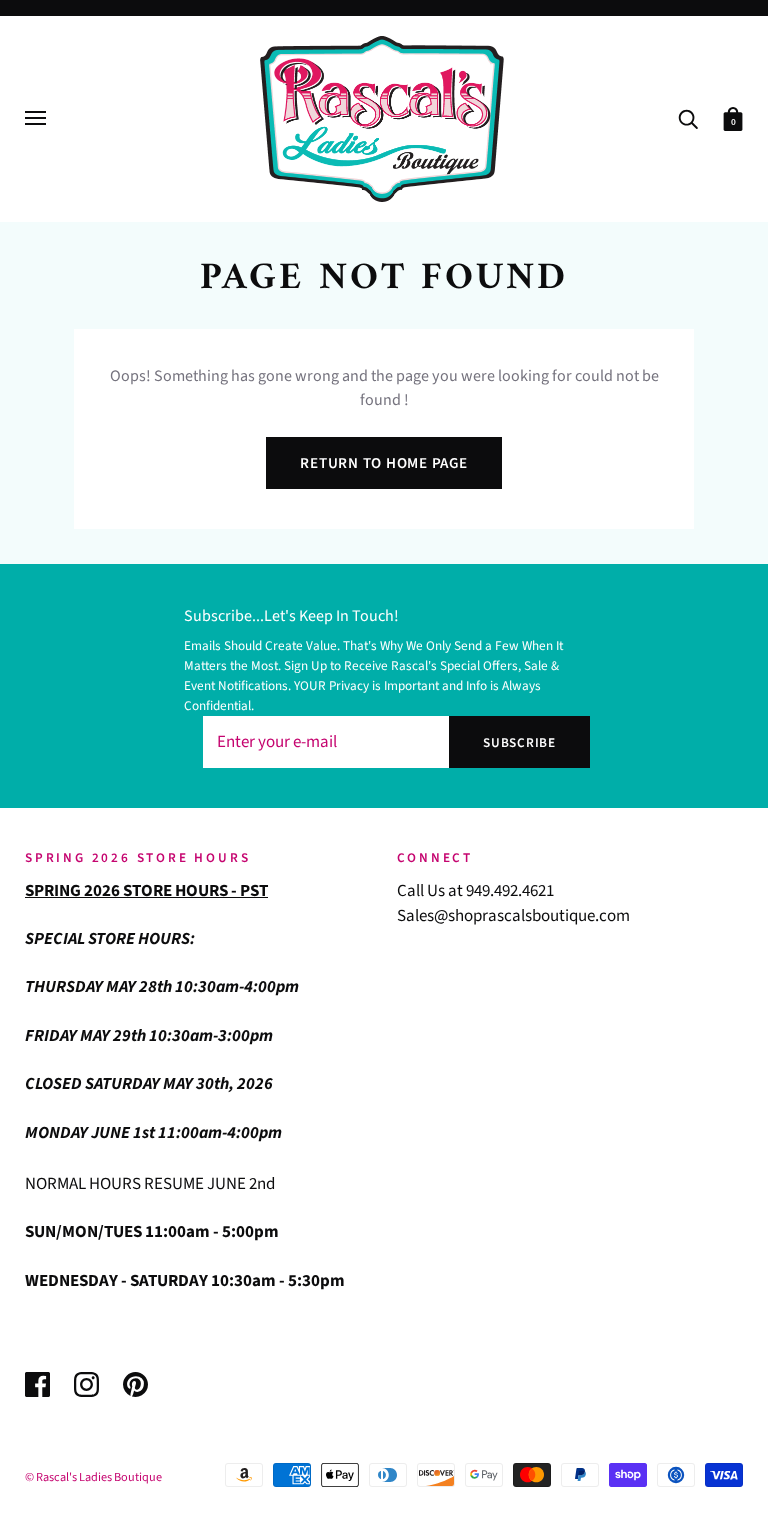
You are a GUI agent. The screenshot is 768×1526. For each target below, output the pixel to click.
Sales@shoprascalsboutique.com (513, 916)
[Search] (688, 117)
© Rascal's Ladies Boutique (93, 1477)
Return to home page (383, 463)
